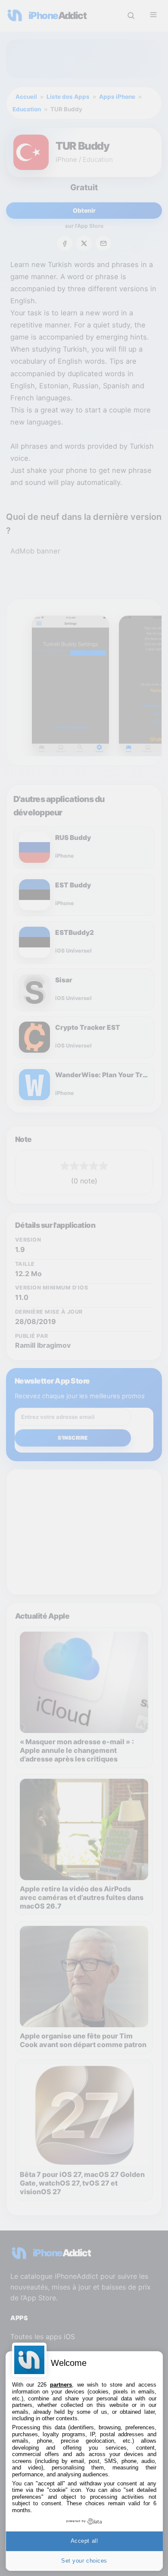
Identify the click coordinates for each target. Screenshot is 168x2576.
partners (61, 2385)
